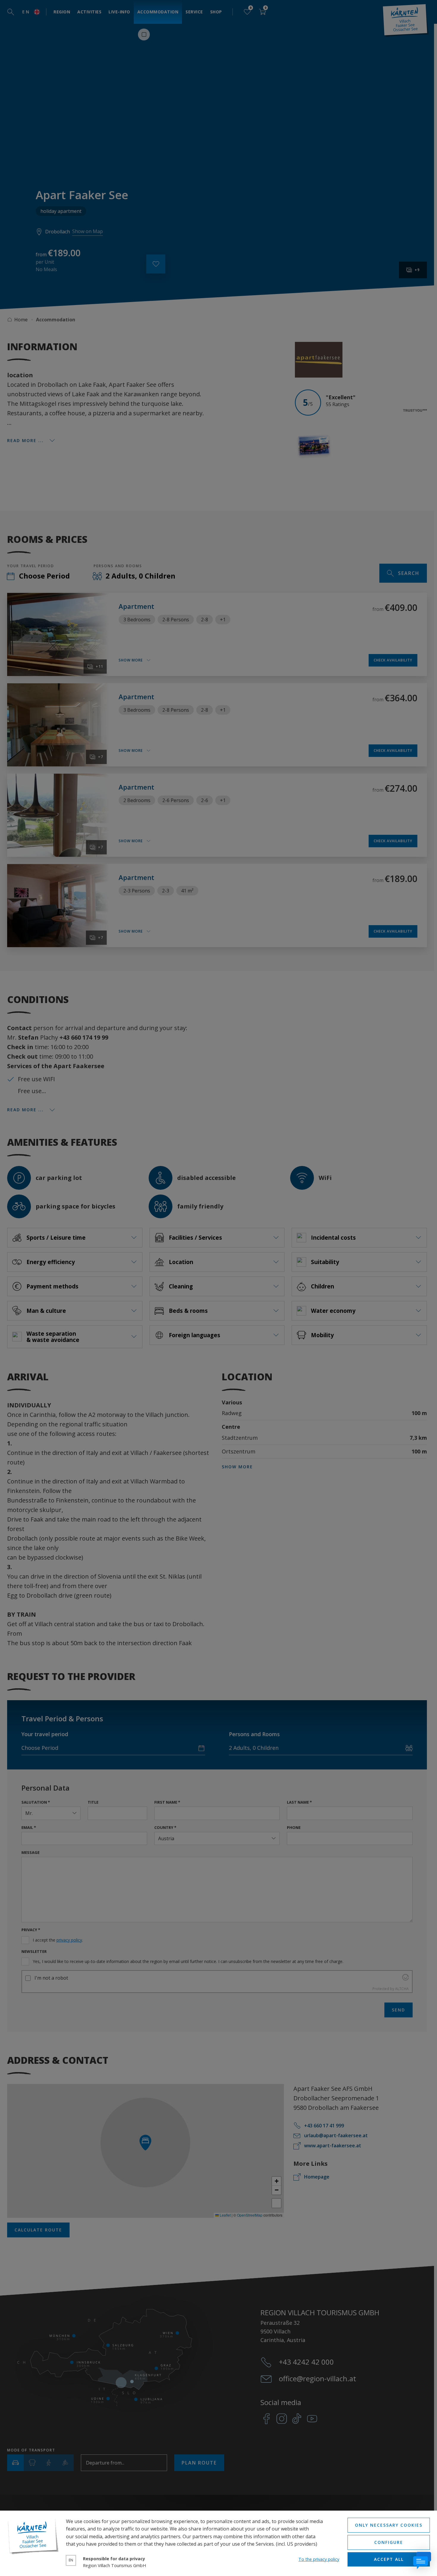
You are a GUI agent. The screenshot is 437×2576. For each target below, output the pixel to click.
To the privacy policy (319, 2559)
